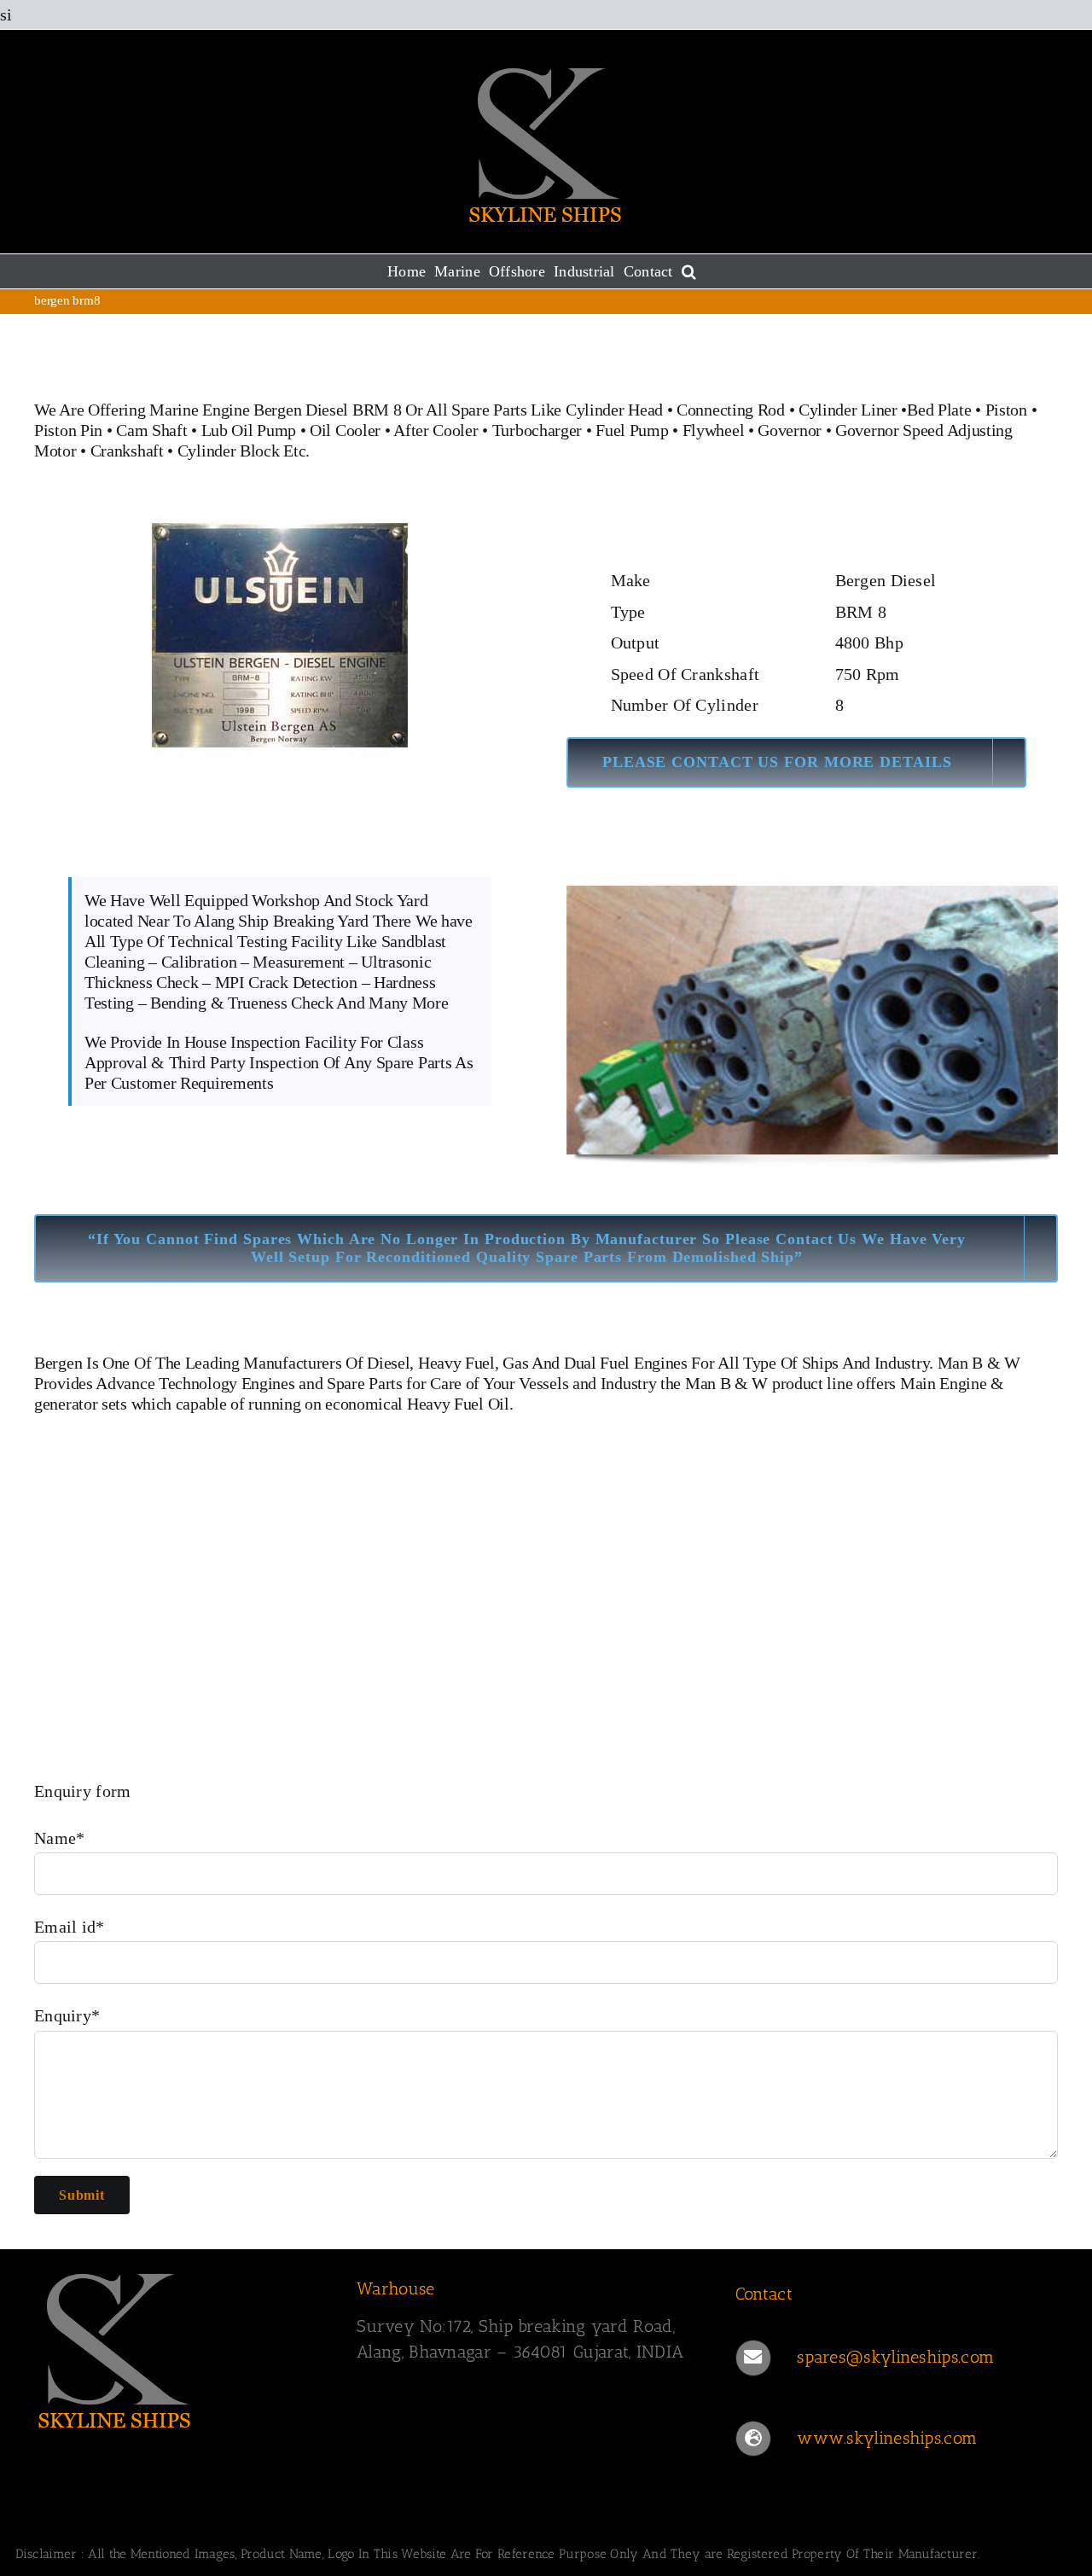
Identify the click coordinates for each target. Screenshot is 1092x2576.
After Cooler (436, 430)
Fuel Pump (632, 430)
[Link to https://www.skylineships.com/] (753, 2439)
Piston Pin (68, 430)
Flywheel (715, 430)
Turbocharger (537, 430)
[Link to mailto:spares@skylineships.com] (753, 2358)
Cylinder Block (229, 451)
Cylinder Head (614, 410)
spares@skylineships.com (895, 2357)
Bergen (58, 1363)
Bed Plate (939, 410)
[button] (689, 271)
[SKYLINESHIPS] (115, 2271)
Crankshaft (127, 451)
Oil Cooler (345, 430)
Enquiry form (83, 1791)
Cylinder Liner (848, 410)
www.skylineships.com (887, 2438)
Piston (1006, 410)
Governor (790, 430)
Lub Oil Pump (249, 430)
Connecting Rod (731, 410)
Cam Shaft (151, 430)
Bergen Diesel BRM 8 (327, 410)
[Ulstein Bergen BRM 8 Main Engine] (280, 522)
